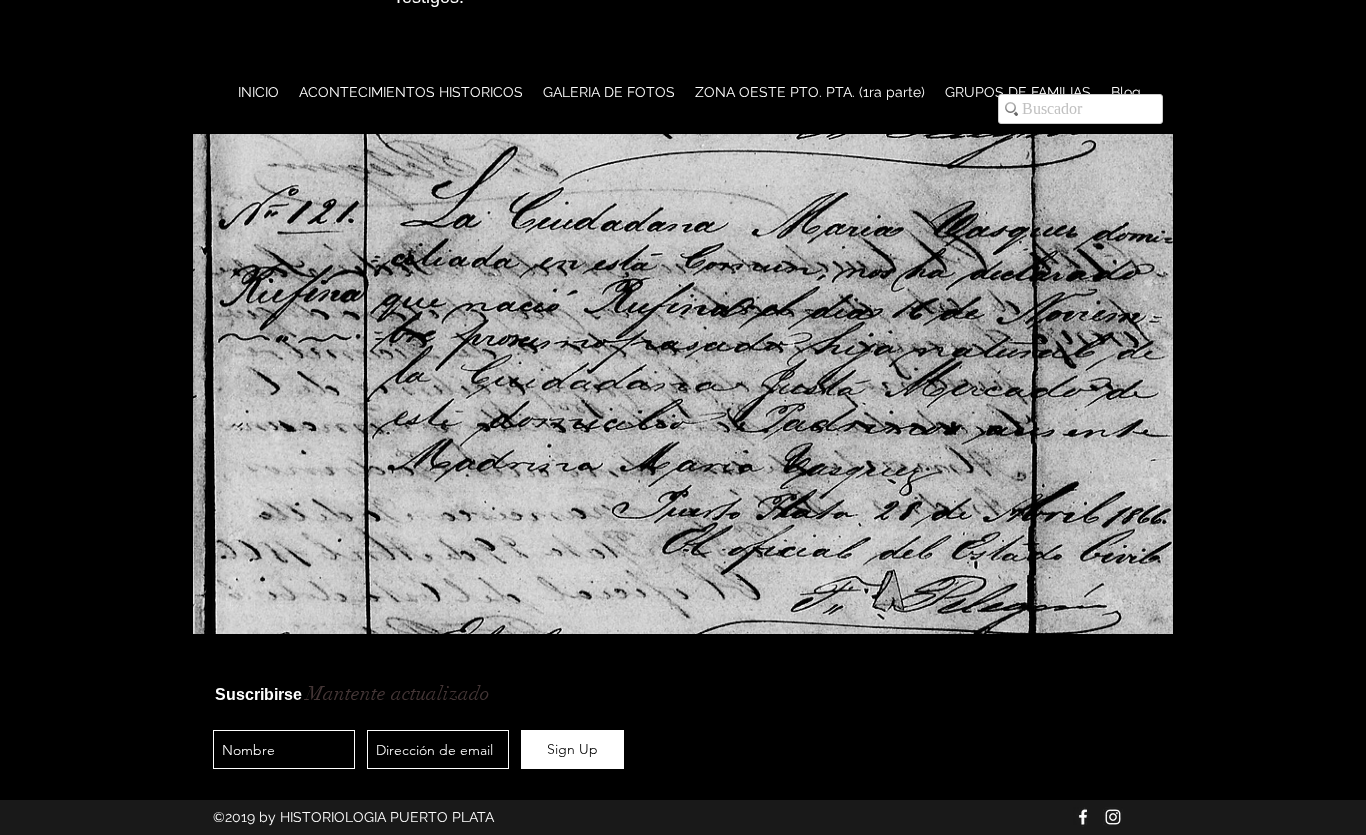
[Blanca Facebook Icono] (1083, 817)
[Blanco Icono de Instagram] (1113, 817)
